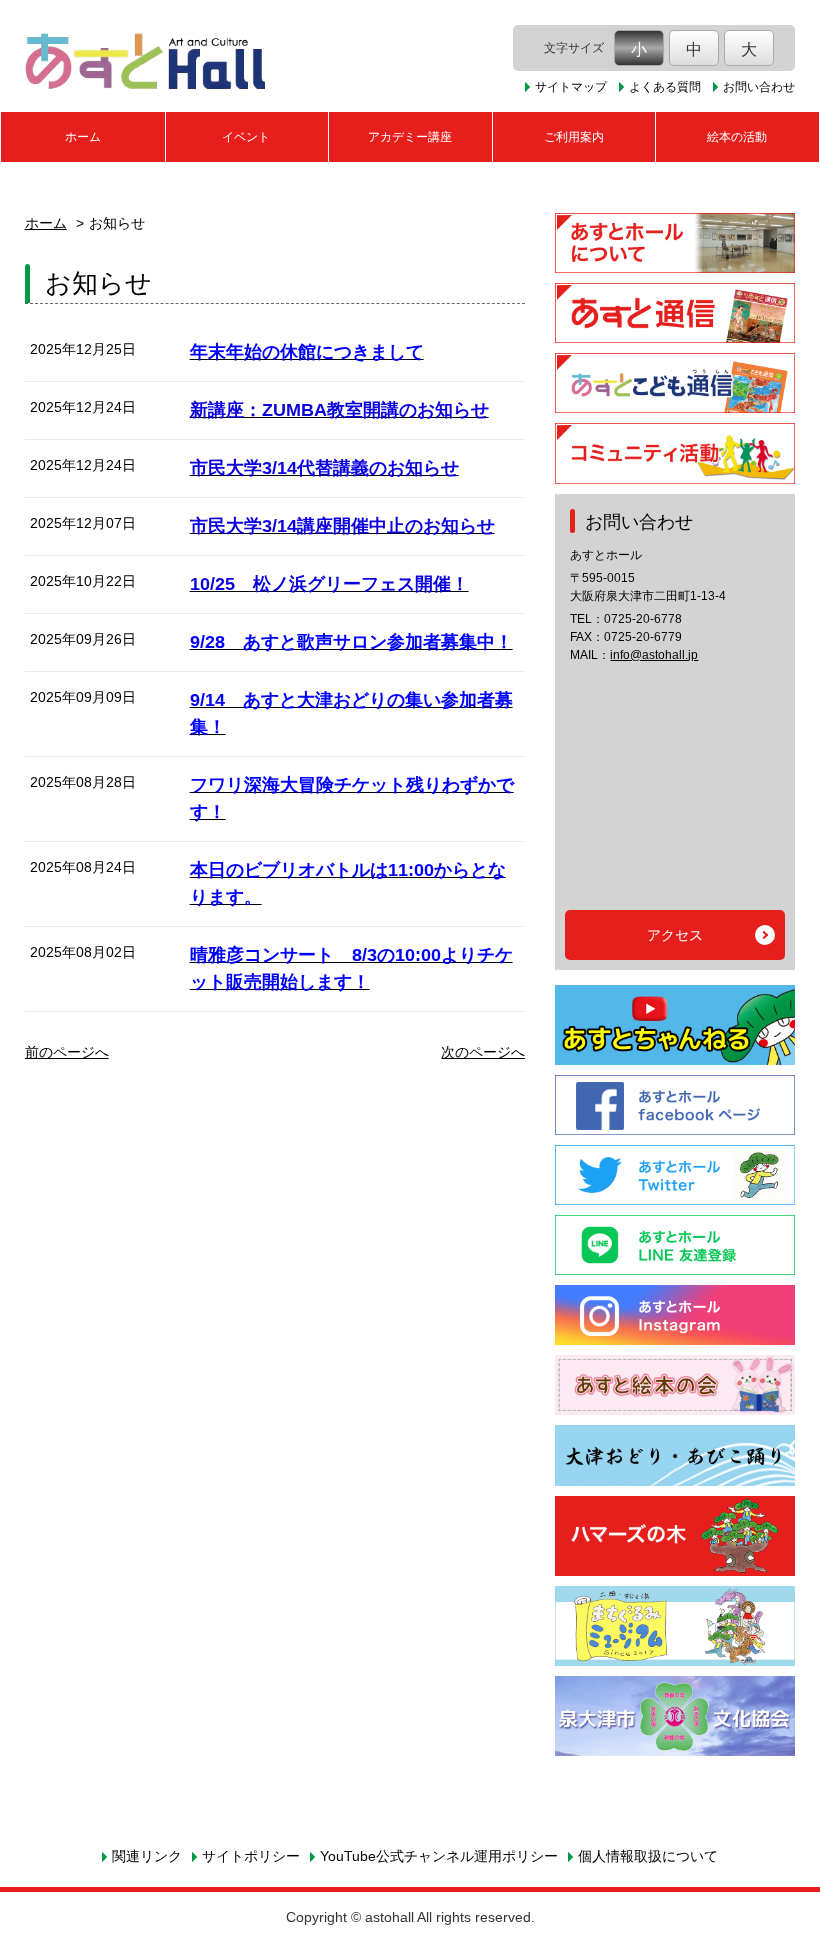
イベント (246, 137)
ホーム (83, 137)
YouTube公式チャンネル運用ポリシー (439, 1856)
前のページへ (67, 1052)
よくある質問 (665, 87)
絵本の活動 (737, 137)
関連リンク (147, 1856)
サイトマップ (571, 87)
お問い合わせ (759, 87)
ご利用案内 (574, 137)
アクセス (675, 935)
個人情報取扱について (648, 1856)
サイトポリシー (251, 1856)
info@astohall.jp (654, 655)
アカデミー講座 (410, 137)
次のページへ (483, 1052)
